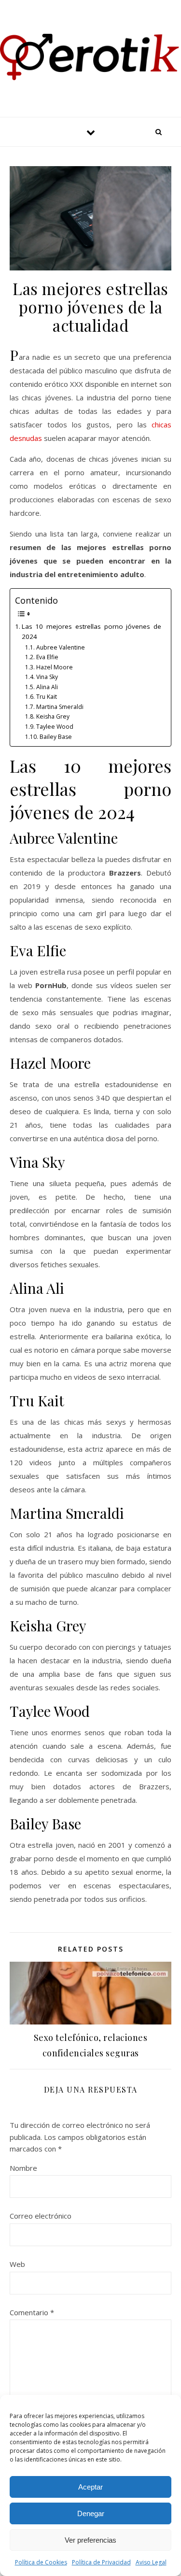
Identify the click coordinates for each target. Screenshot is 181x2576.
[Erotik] (90, 57)
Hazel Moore (54, 667)
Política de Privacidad (101, 2562)
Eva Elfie (47, 657)
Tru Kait (46, 697)
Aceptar (90, 2487)
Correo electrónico (41, 2216)
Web (17, 2264)
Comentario (32, 2312)
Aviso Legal (151, 2562)
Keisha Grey (53, 716)
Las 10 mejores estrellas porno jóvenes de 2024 (91, 632)
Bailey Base (56, 737)
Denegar (91, 2513)
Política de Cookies (41, 2562)
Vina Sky (47, 677)
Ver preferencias (90, 2540)
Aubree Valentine (60, 647)
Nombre (23, 2168)
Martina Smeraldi (60, 707)
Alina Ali (47, 687)
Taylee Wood (55, 727)
